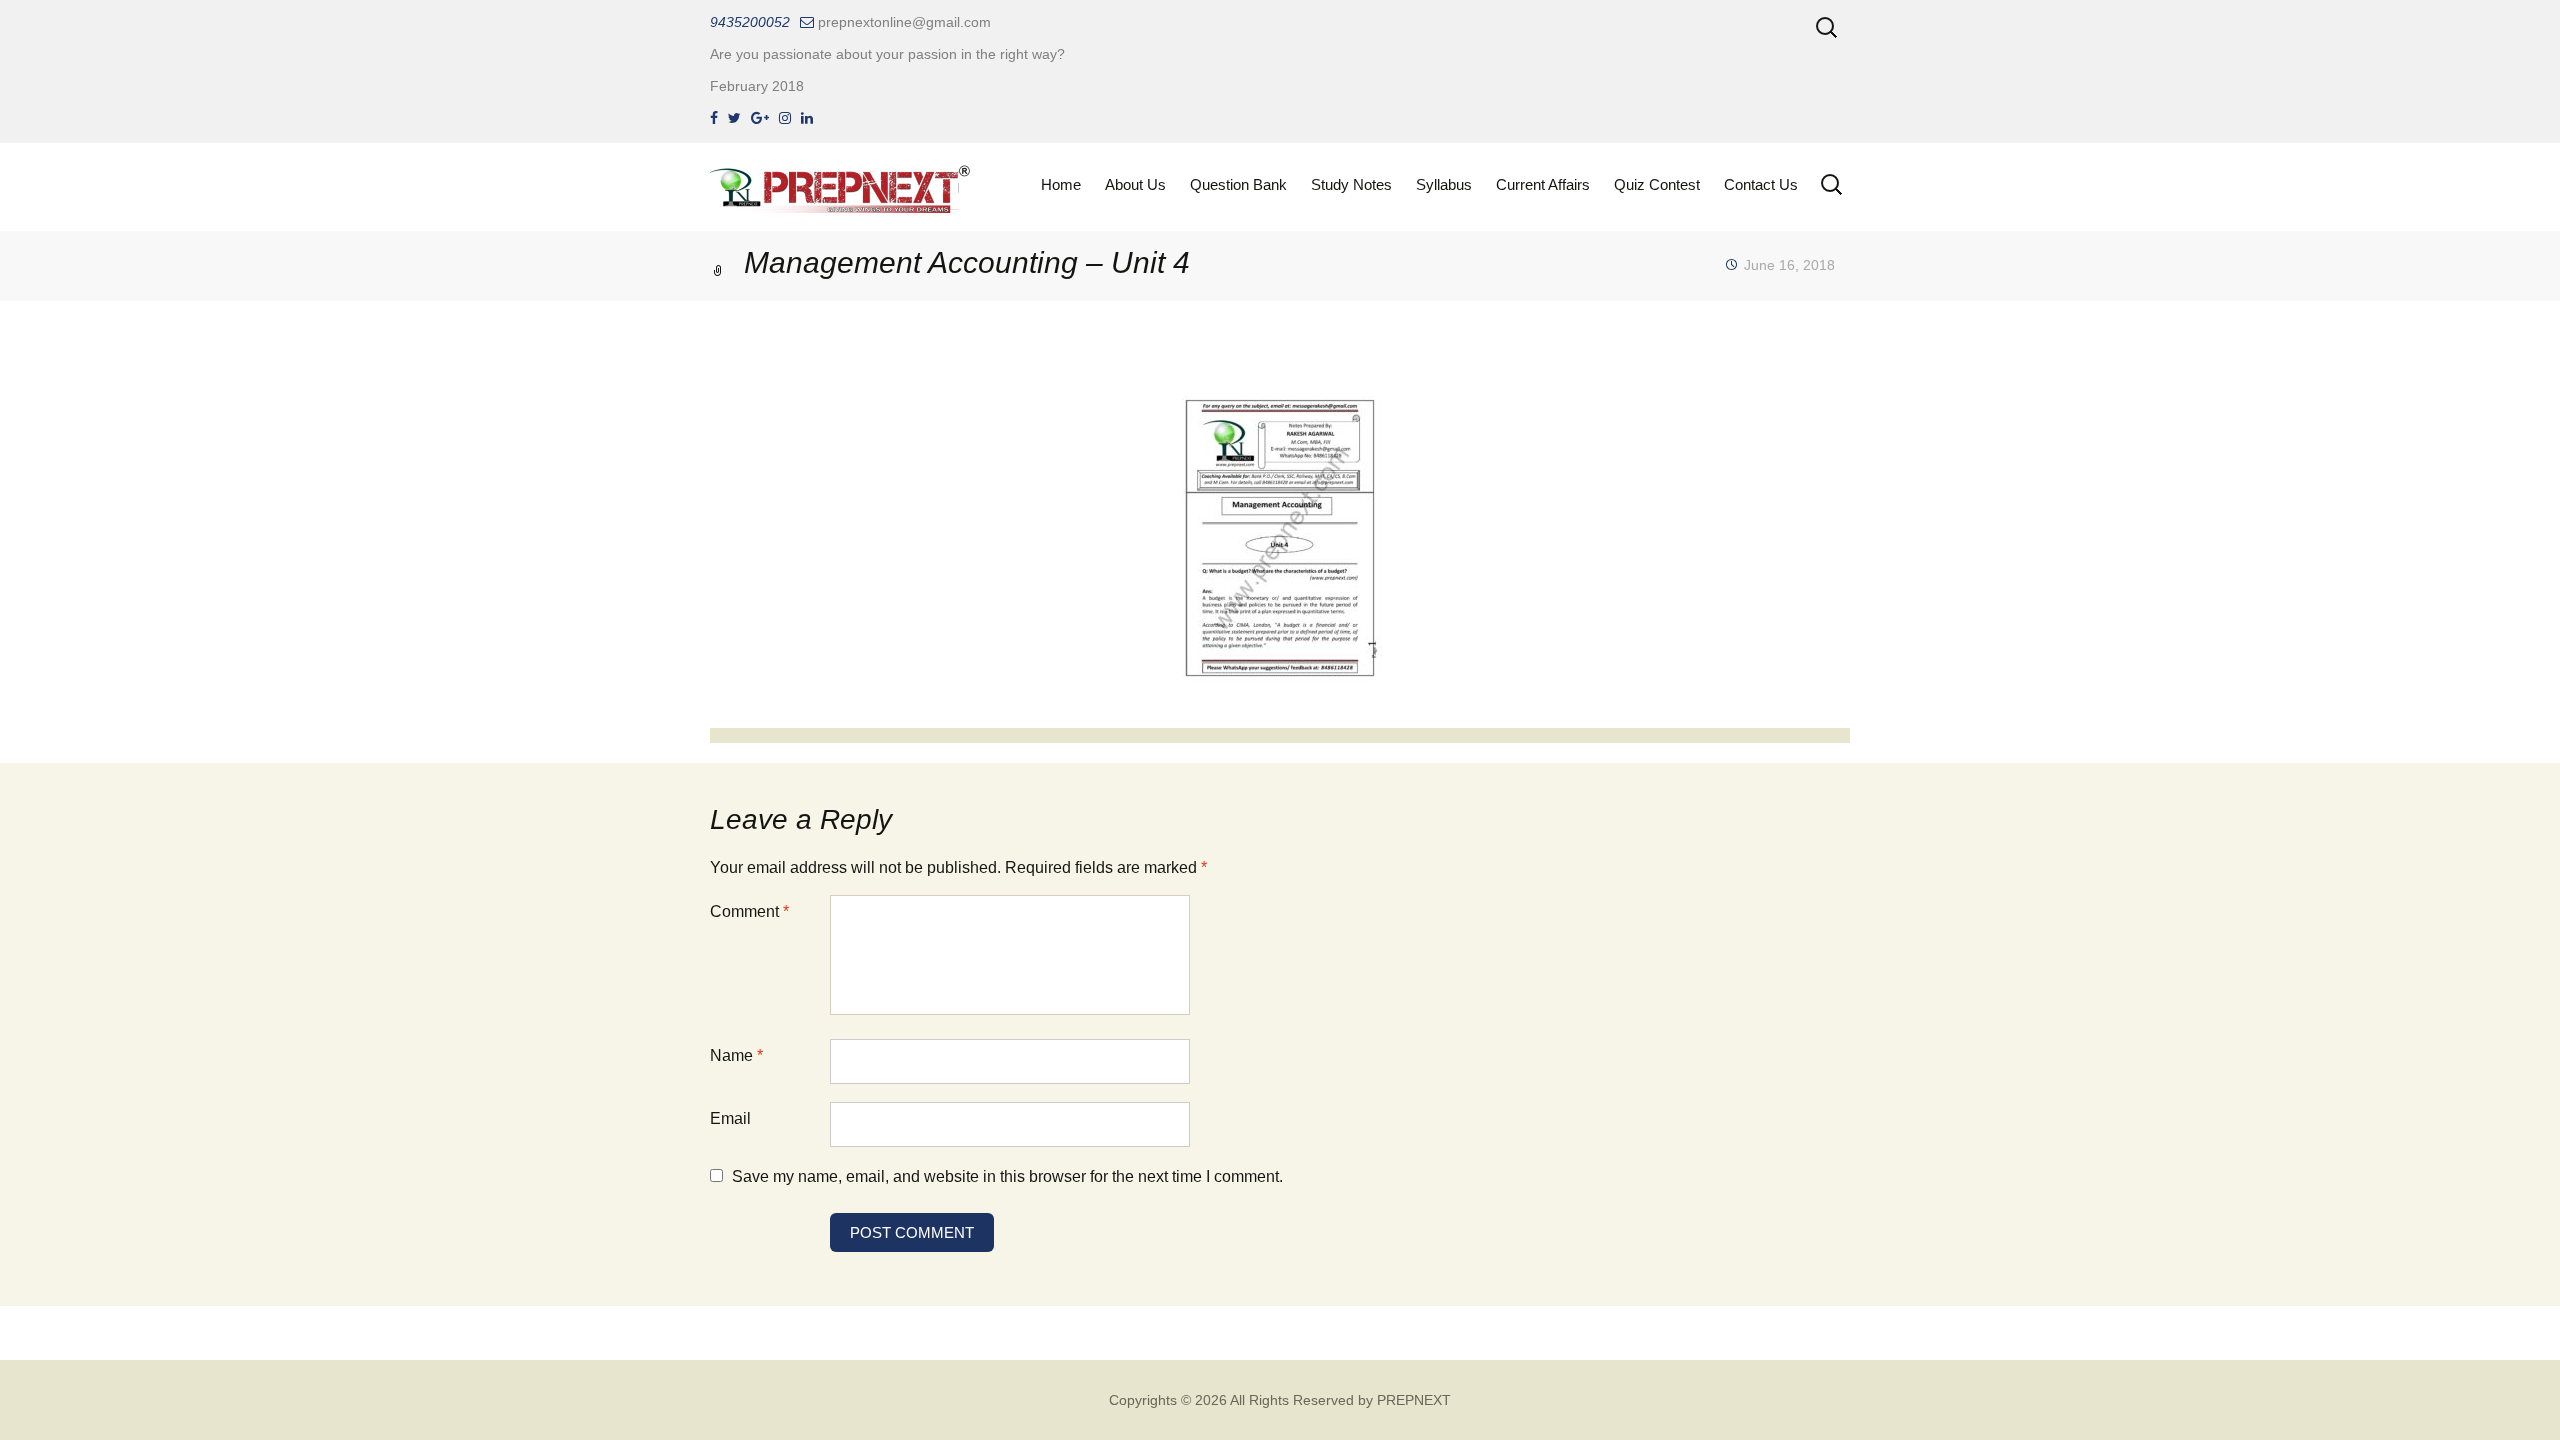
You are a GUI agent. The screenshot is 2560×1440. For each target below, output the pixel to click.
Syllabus (1444, 184)
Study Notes (1351, 184)
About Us (1135, 184)
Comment (749, 911)
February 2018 (757, 86)
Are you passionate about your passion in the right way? (887, 54)
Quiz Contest (1657, 184)
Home (1061, 184)
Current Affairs (1543, 184)
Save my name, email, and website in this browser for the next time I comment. (1007, 1176)
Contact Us (1761, 184)
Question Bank (1238, 184)
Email (730, 1118)
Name (736, 1055)
